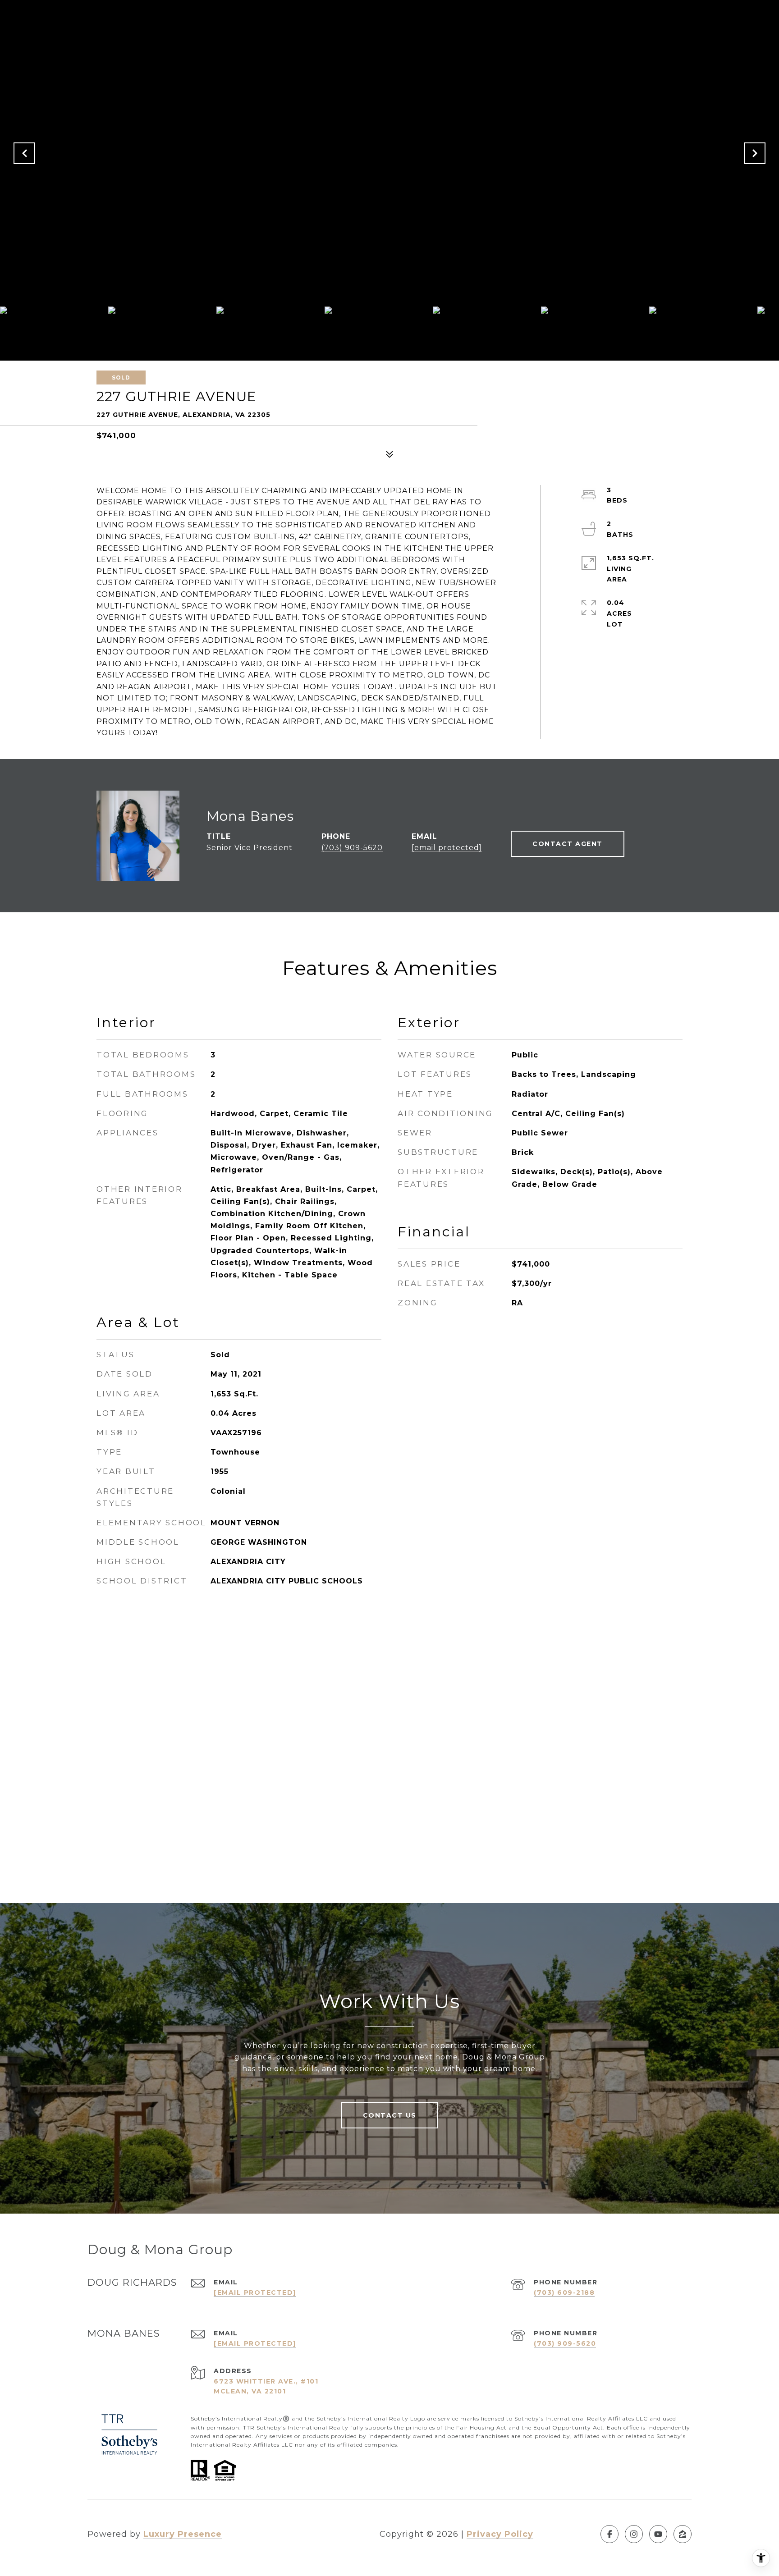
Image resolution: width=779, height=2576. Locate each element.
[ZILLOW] (683, 2534)
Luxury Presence (183, 2534)
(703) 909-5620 (352, 848)
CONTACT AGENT (568, 844)
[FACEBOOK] (609, 2534)
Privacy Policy (500, 2534)
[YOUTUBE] (658, 2534)
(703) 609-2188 (564, 2292)
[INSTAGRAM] (634, 2534)
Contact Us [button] (390, 2115)
